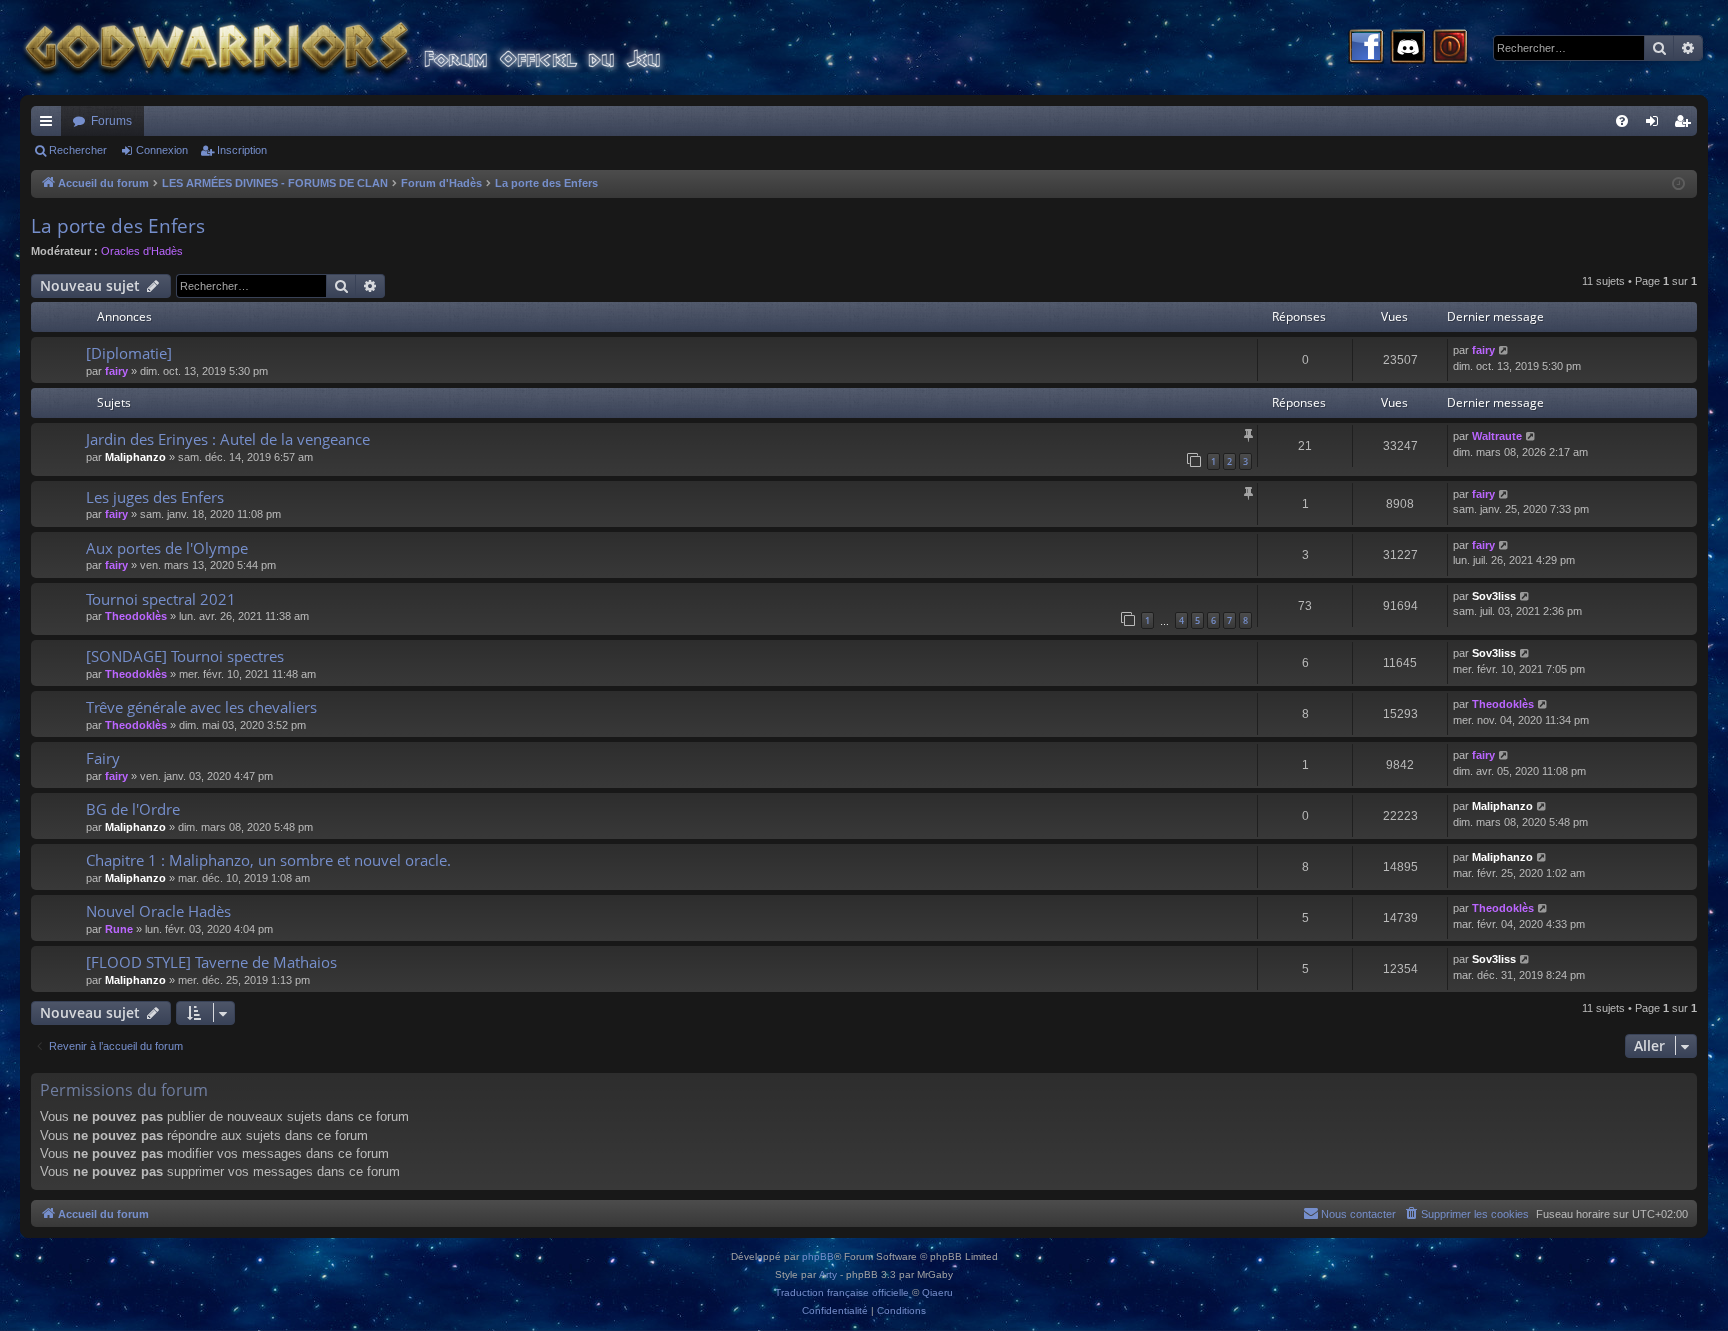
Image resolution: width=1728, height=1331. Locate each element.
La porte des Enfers (118, 226)
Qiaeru (937, 1292)
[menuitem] (1622, 121)
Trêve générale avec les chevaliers (201, 707)
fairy (116, 371)
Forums (111, 121)
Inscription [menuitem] (1686, 125)
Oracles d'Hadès (142, 251)
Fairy (103, 758)
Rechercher (78, 150)
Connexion (162, 150)
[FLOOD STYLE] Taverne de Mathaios (211, 962)
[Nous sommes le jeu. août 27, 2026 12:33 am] (1678, 184)
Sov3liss (1494, 596)
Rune (119, 929)
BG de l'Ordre (133, 809)
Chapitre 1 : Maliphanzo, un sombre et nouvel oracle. (268, 860)
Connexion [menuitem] (1656, 125)
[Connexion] (1450, 48)
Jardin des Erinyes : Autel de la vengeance (228, 439)
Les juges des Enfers (155, 497)
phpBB (818, 1256)
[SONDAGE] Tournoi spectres (185, 656)
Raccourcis (50, 125)
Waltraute (1497, 436)
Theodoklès (136, 616)
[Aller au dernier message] (1504, 350)
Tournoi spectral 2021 (161, 599)
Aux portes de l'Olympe (167, 548)
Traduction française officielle (842, 1292)
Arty (828, 1274)
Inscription (242, 150)
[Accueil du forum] (380, 47)
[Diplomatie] (129, 353)
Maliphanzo (135, 457)
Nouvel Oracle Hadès (158, 911)
